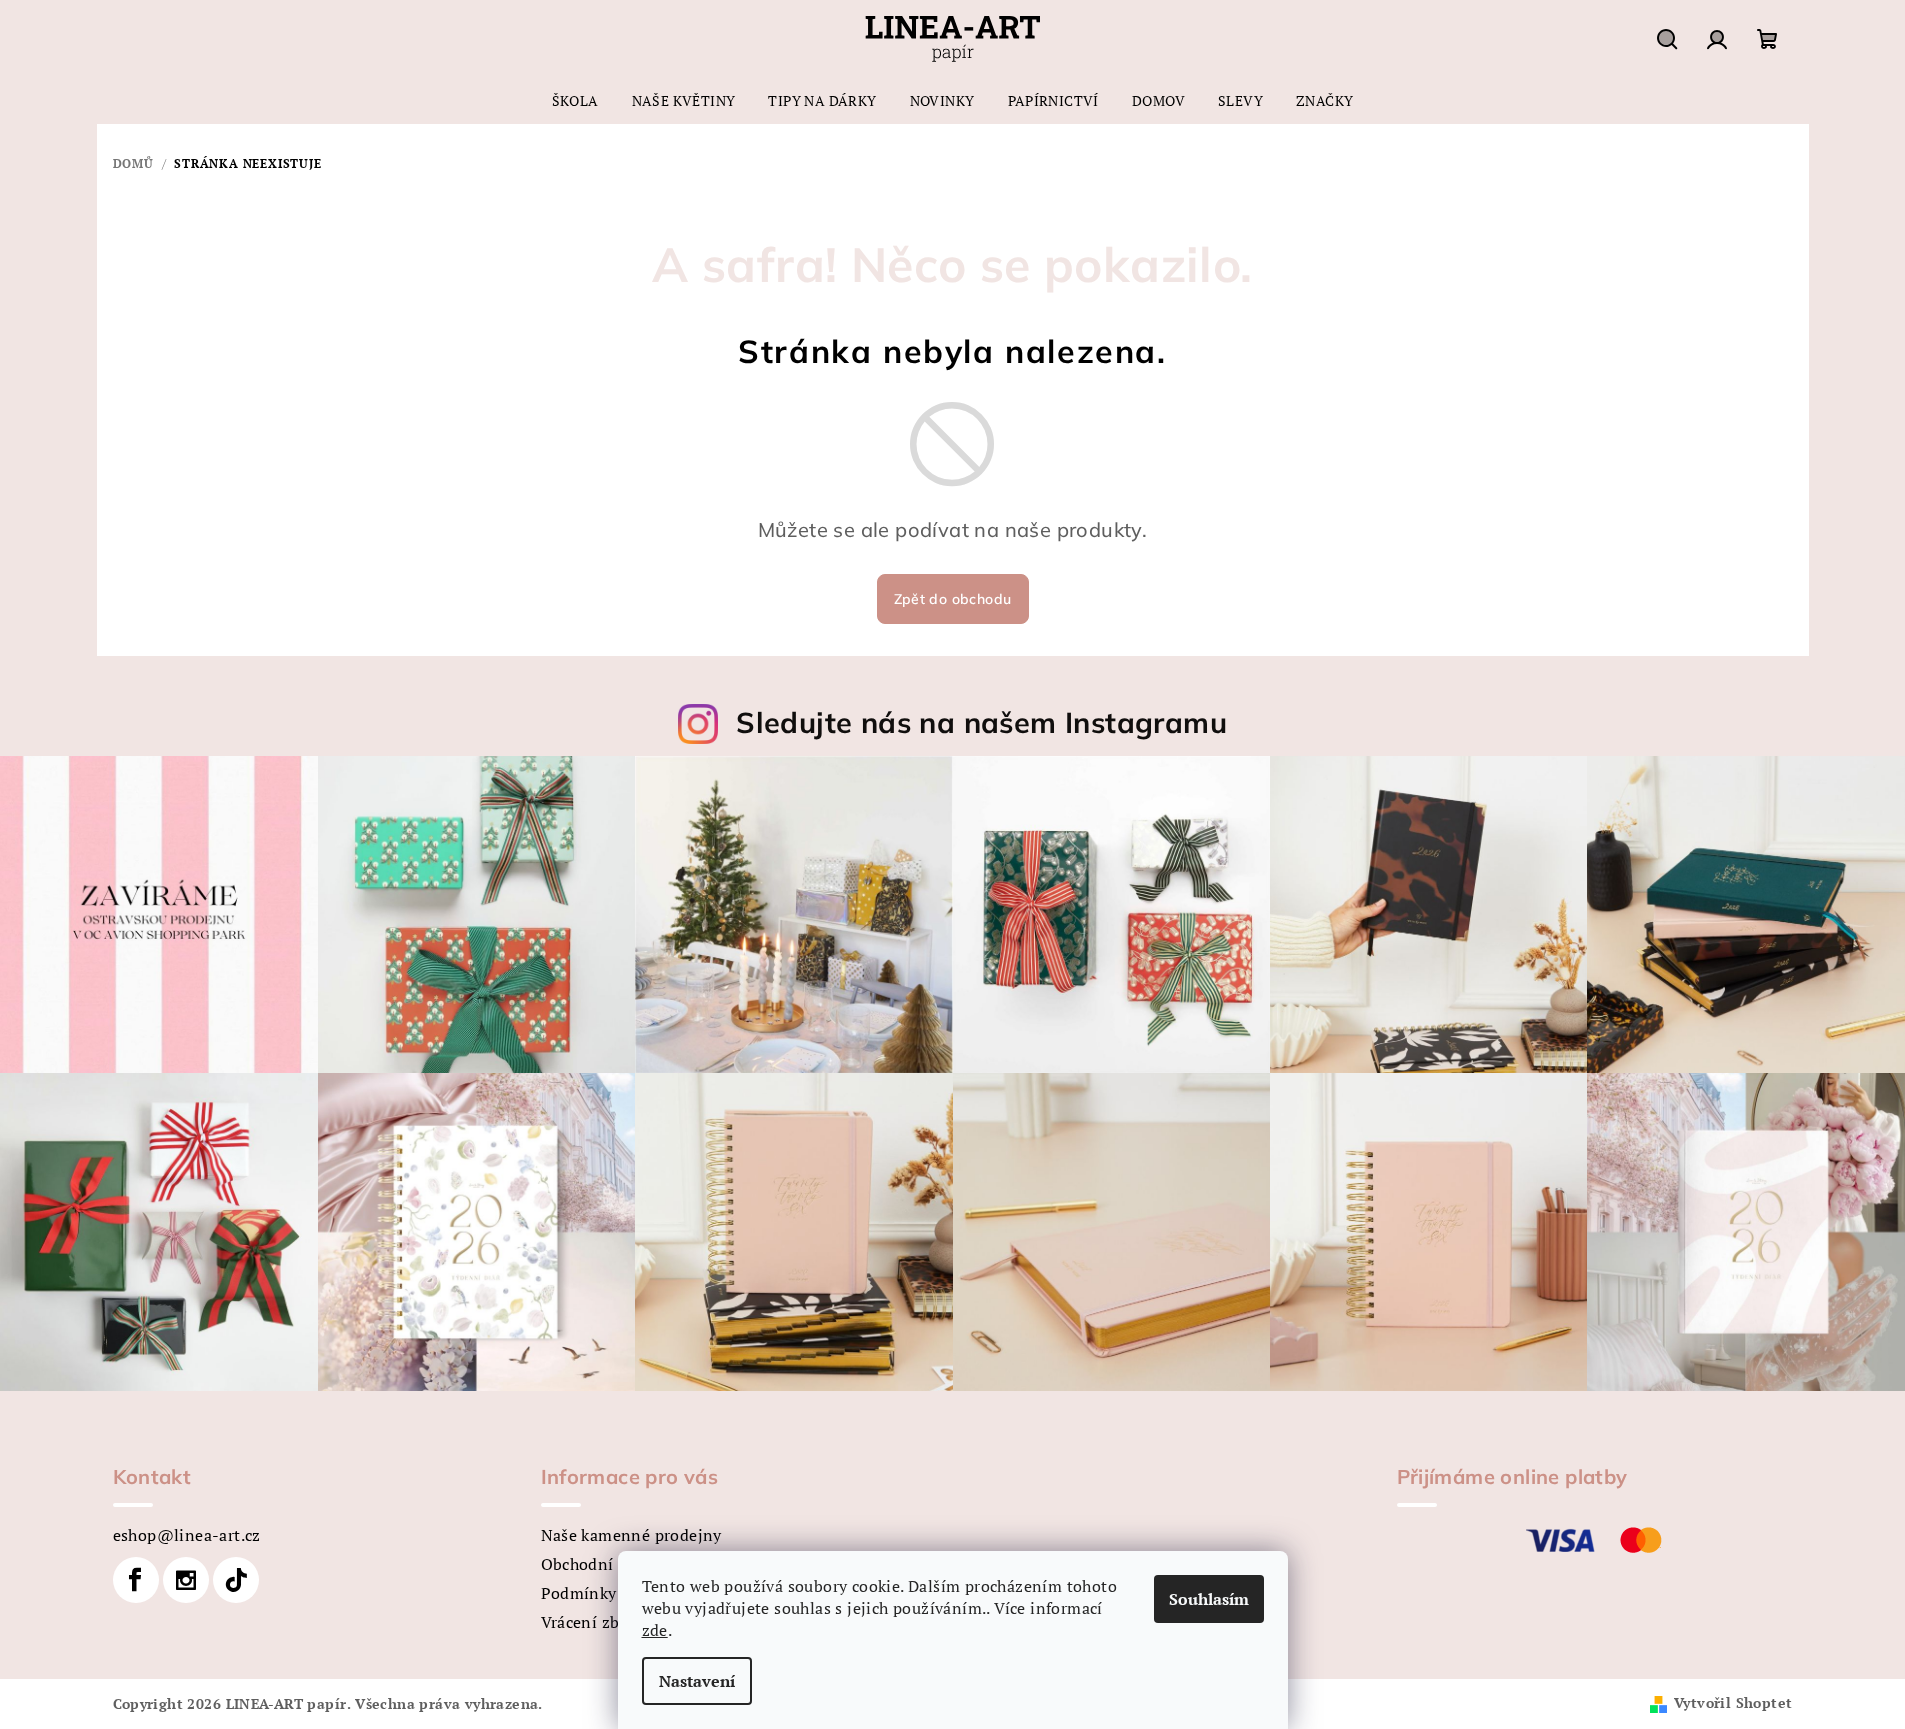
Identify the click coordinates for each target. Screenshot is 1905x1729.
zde (655, 1630)
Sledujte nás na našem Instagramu (981, 722)
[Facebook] (136, 1580)
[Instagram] (186, 1580)
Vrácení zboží (592, 1622)
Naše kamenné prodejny (631, 1535)
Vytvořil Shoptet (1733, 1702)
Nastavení (697, 1681)
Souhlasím (1209, 1599)
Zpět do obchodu (953, 599)
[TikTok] (236, 1580)
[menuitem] (575, 101)
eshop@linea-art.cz (187, 1535)
